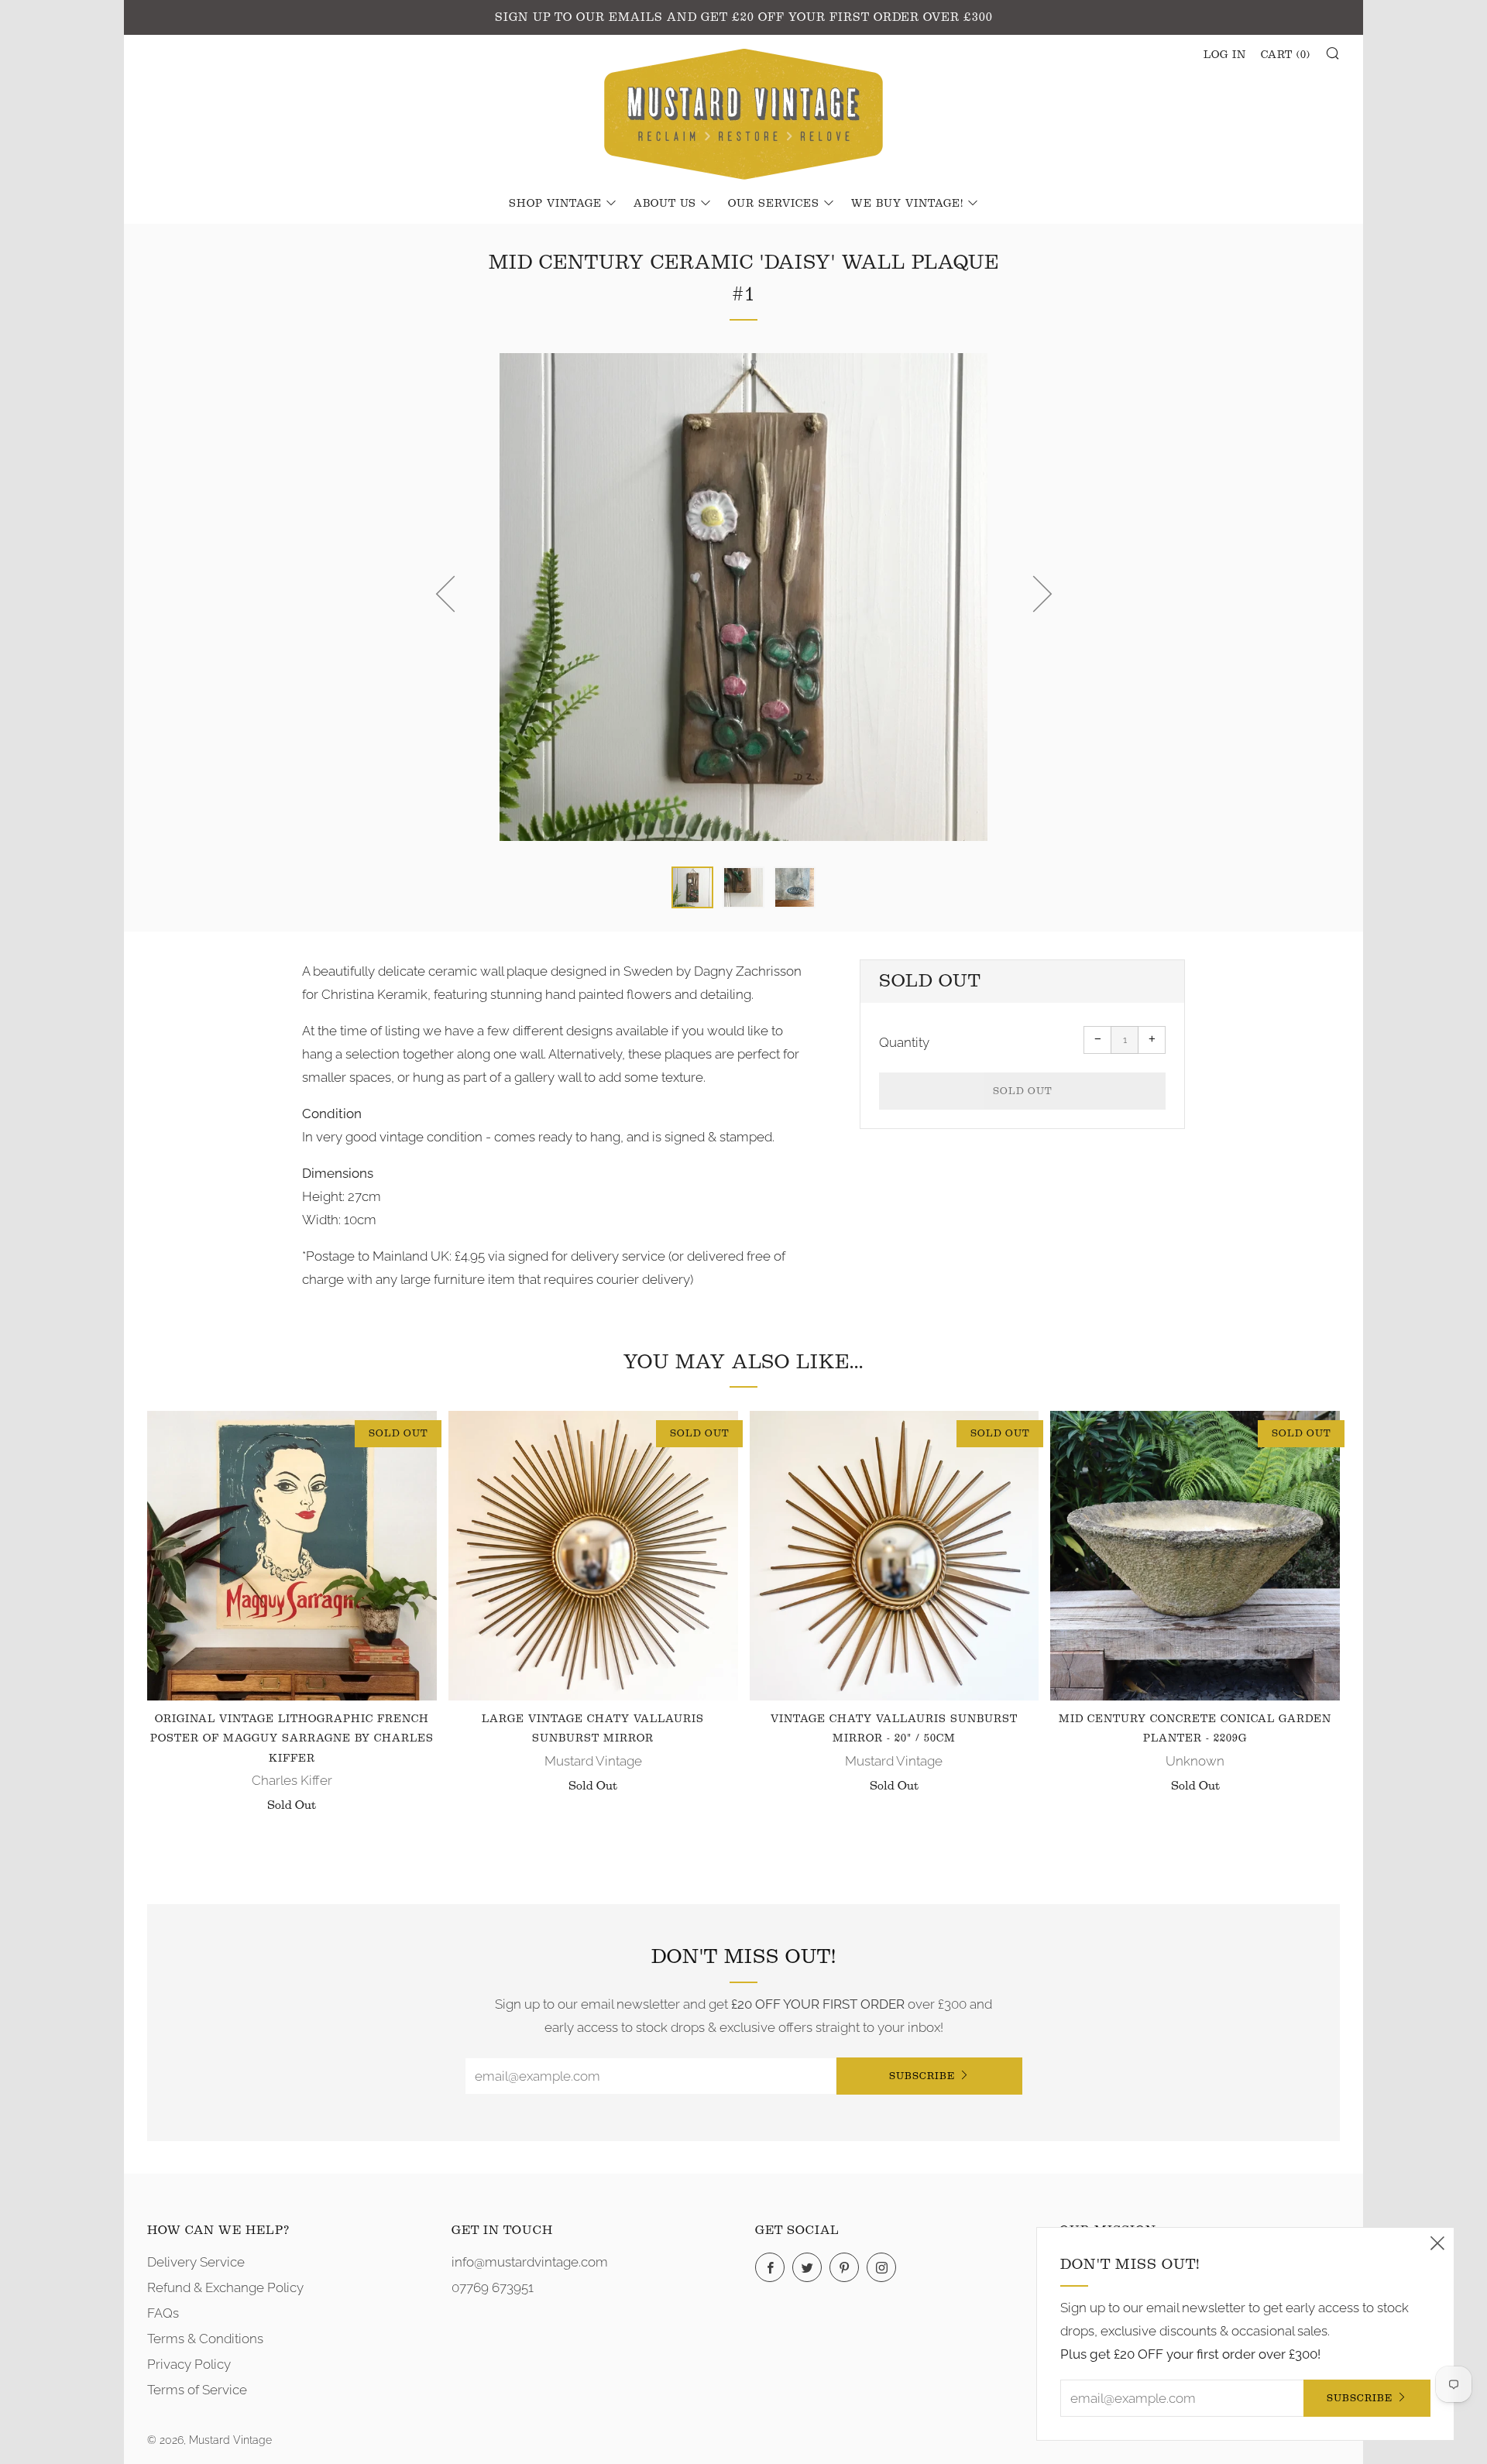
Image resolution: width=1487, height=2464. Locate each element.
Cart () (1286, 55)
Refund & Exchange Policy (225, 2287)
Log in (1225, 55)
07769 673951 (493, 2287)
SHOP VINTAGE (555, 204)
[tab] (692, 887)
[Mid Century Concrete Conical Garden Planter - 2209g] (1195, 1556)
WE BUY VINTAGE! (907, 204)
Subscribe (922, 2076)
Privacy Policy (189, 2364)
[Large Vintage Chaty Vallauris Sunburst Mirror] (593, 1556)
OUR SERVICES (774, 204)
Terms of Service (197, 2390)
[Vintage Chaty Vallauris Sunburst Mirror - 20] (895, 1556)
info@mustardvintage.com (530, 2262)
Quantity (904, 1042)
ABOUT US (665, 204)
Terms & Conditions (205, 2339)
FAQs (163, 2313)
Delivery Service (196, 2262)
